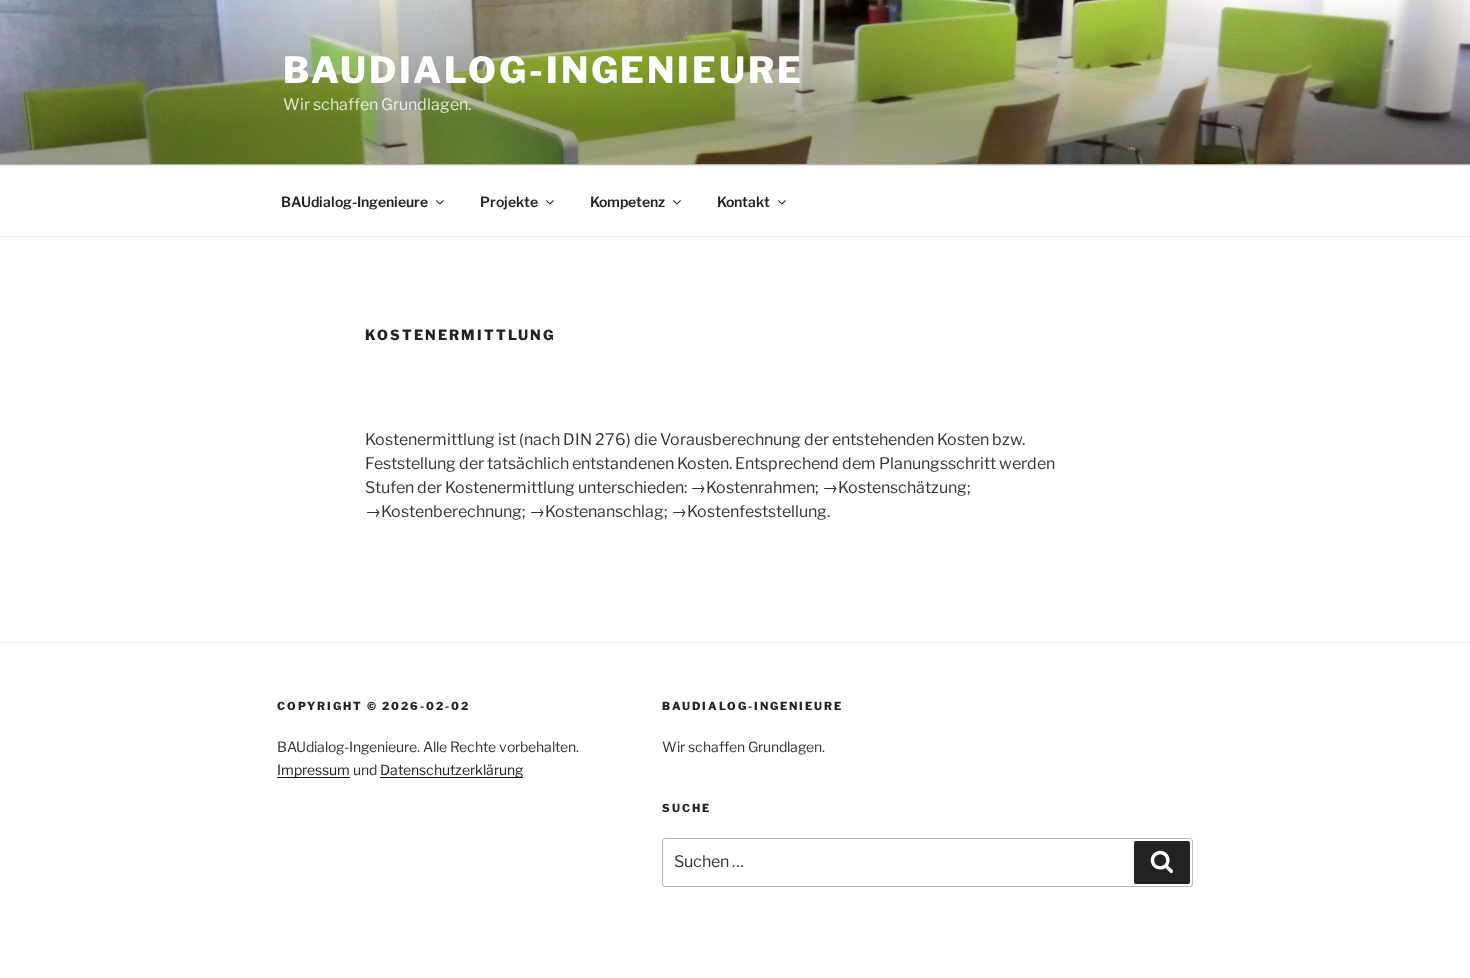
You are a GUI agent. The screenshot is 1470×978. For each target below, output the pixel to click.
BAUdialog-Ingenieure (543, 70)
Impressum (313, 769)
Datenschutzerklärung (451, 769)
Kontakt (743, 201)
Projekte (509, 201)
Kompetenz (627, 201)
